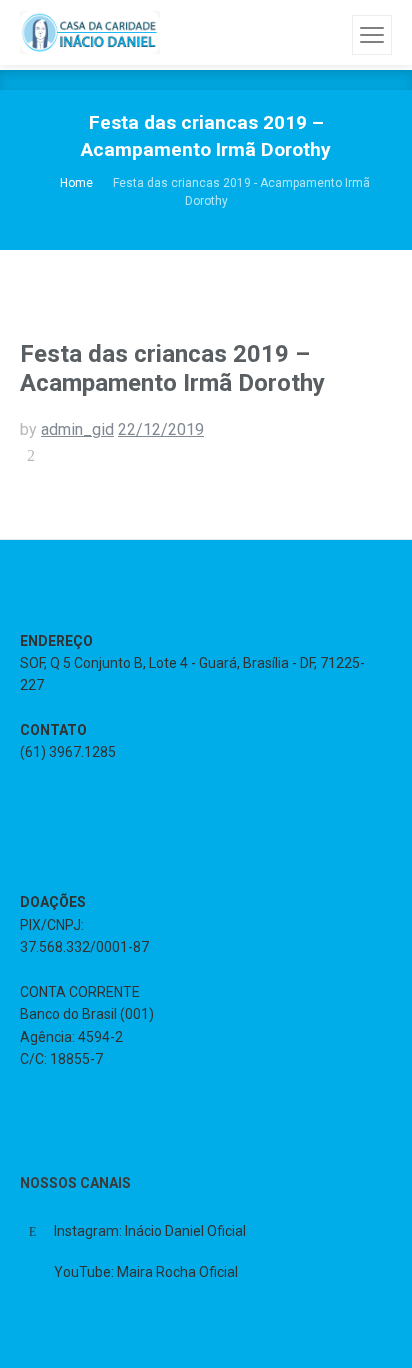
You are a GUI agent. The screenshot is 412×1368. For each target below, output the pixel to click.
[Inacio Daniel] (90, 32)
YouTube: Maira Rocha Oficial (146, 1272)
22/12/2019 (161, 429)
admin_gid (77, 429)
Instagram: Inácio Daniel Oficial (150, 1231)
